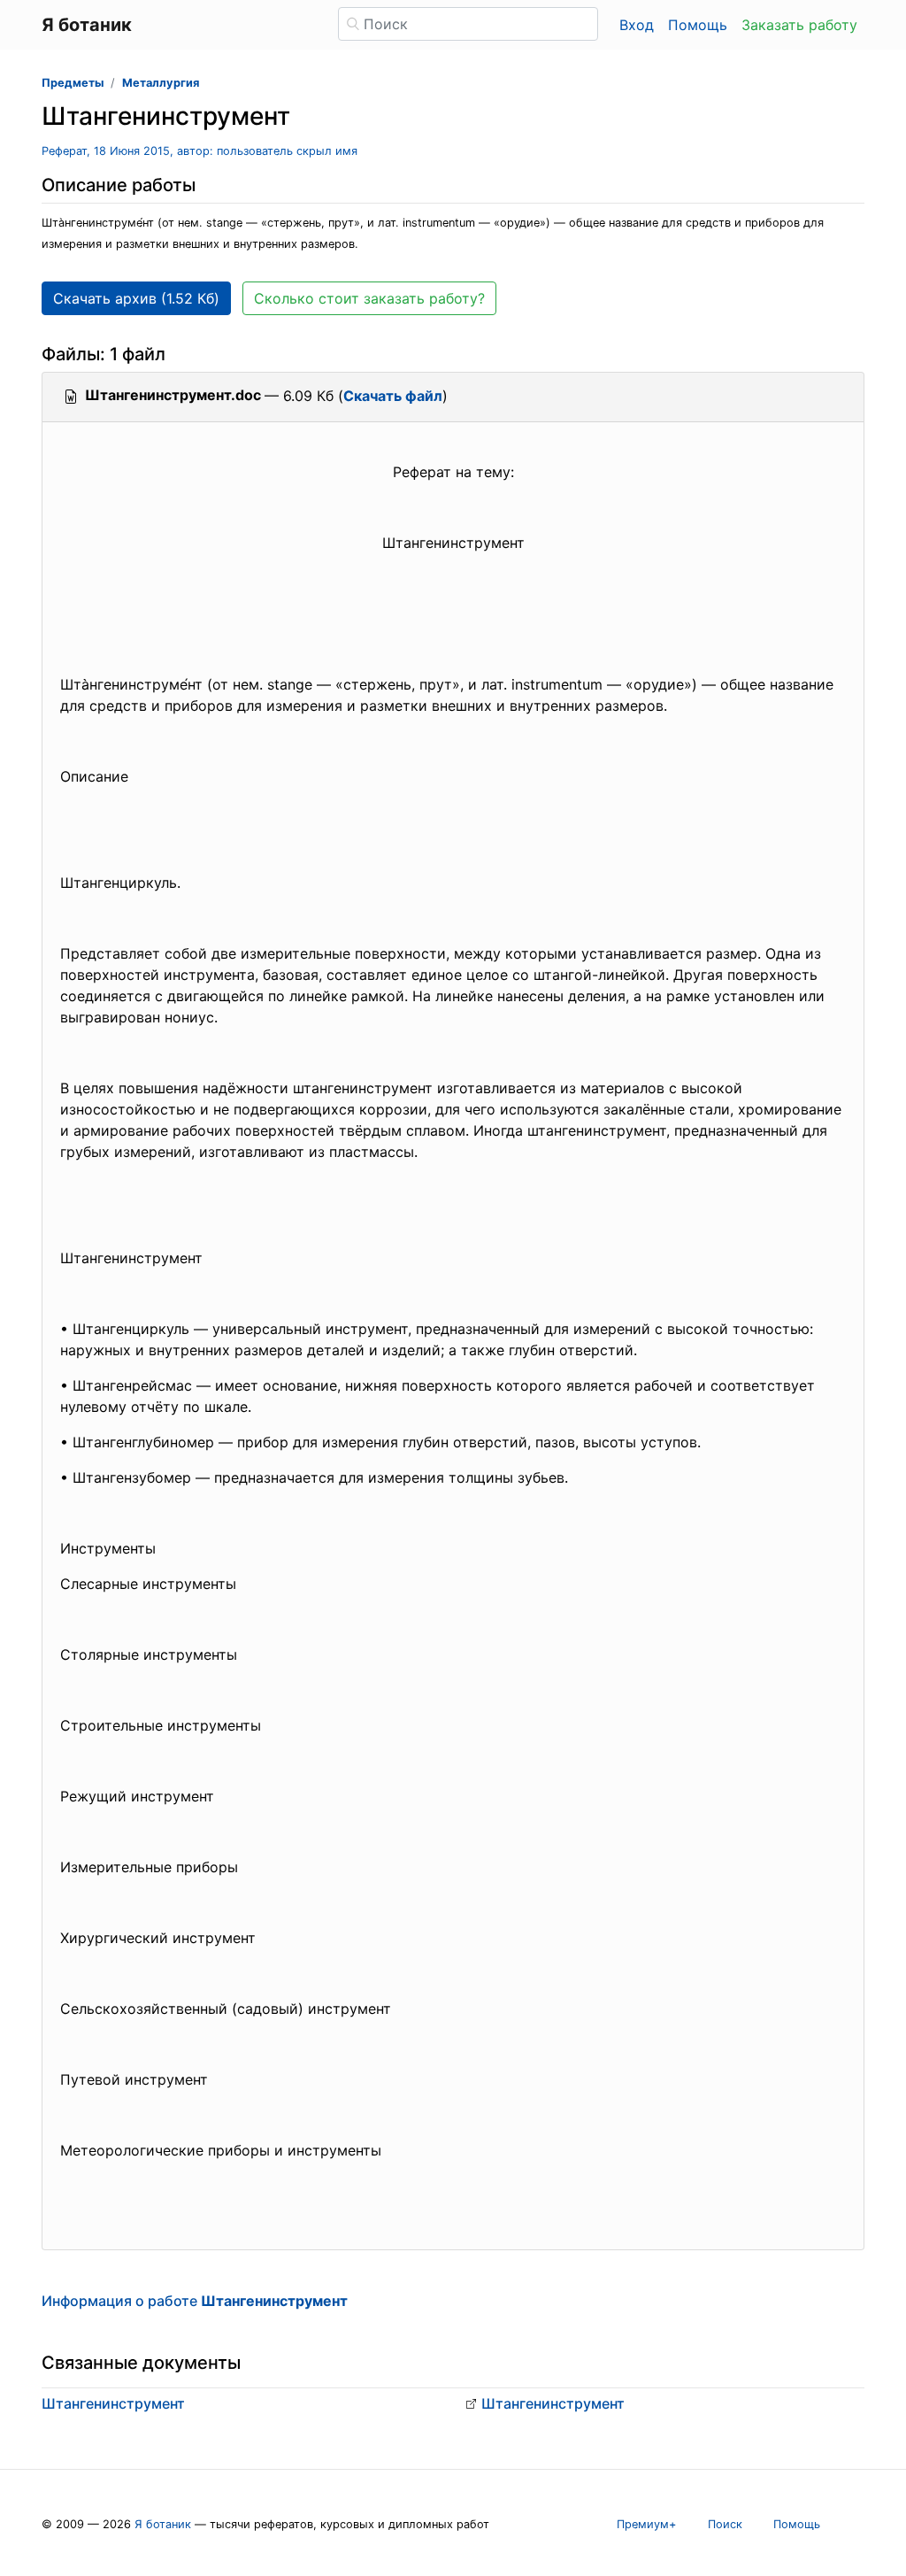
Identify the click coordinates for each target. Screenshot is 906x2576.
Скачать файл (393, 396)
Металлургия (161, 83)
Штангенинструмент (113, 2403)
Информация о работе (195, 2301)
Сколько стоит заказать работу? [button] (369, 298)
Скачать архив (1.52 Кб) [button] (136, 298)
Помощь (698, 25)
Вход (637, 25)
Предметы (73, 83)
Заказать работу (799, 25)
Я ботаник (163, 2524)
